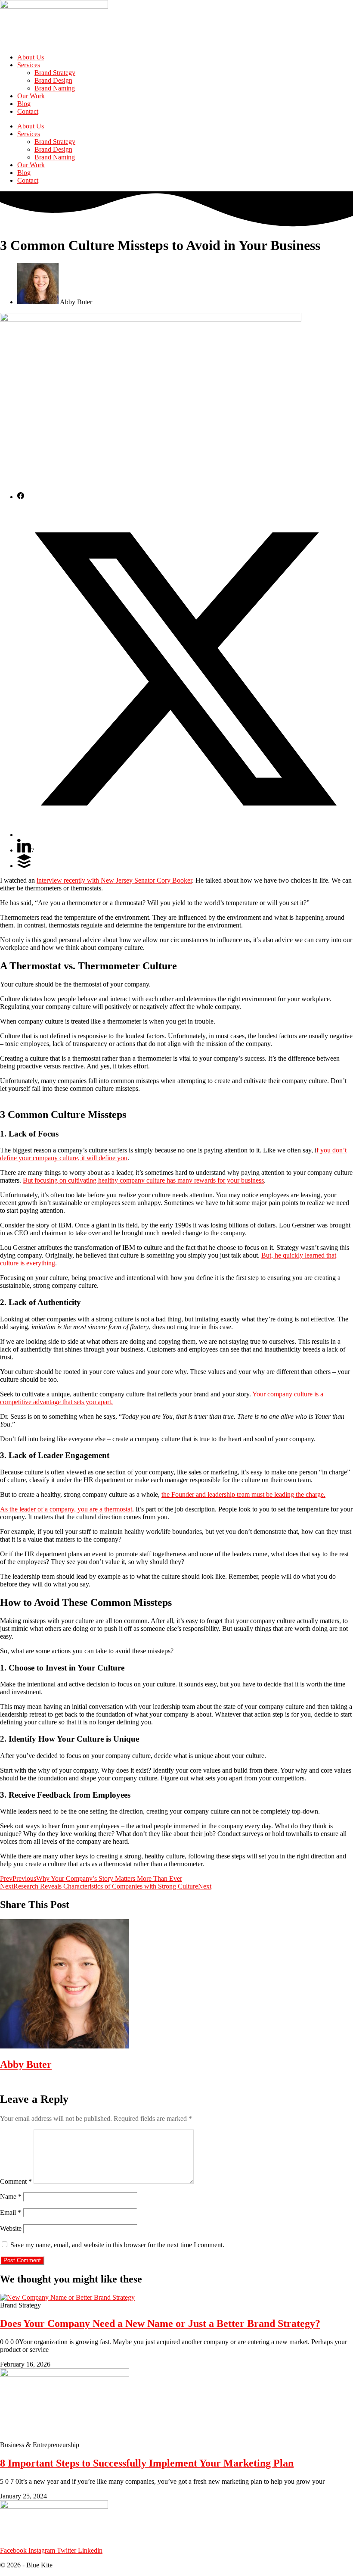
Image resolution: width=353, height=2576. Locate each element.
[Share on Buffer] (24, 866)
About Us (31, 57)
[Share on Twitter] (185, 835)
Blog (24, 104)
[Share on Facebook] (21, 497)
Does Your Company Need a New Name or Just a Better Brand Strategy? (160, 2323)
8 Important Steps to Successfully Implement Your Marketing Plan (147, 2463)
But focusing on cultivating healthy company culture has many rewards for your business (143, 1180)
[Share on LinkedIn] (24, 850)
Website (11, 2228)
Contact (28, 111)
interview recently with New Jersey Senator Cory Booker (114, 880)
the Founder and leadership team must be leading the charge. (243, 1494)
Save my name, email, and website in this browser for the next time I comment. (117, 2245)
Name (11, 2197)
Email (11, 2212)
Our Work (31, 96)
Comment (16, 2181)
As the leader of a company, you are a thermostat (66, 1509)
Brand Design (53, 80)
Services (29, 65)
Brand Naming (55, 88)
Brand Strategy (55, 73)
